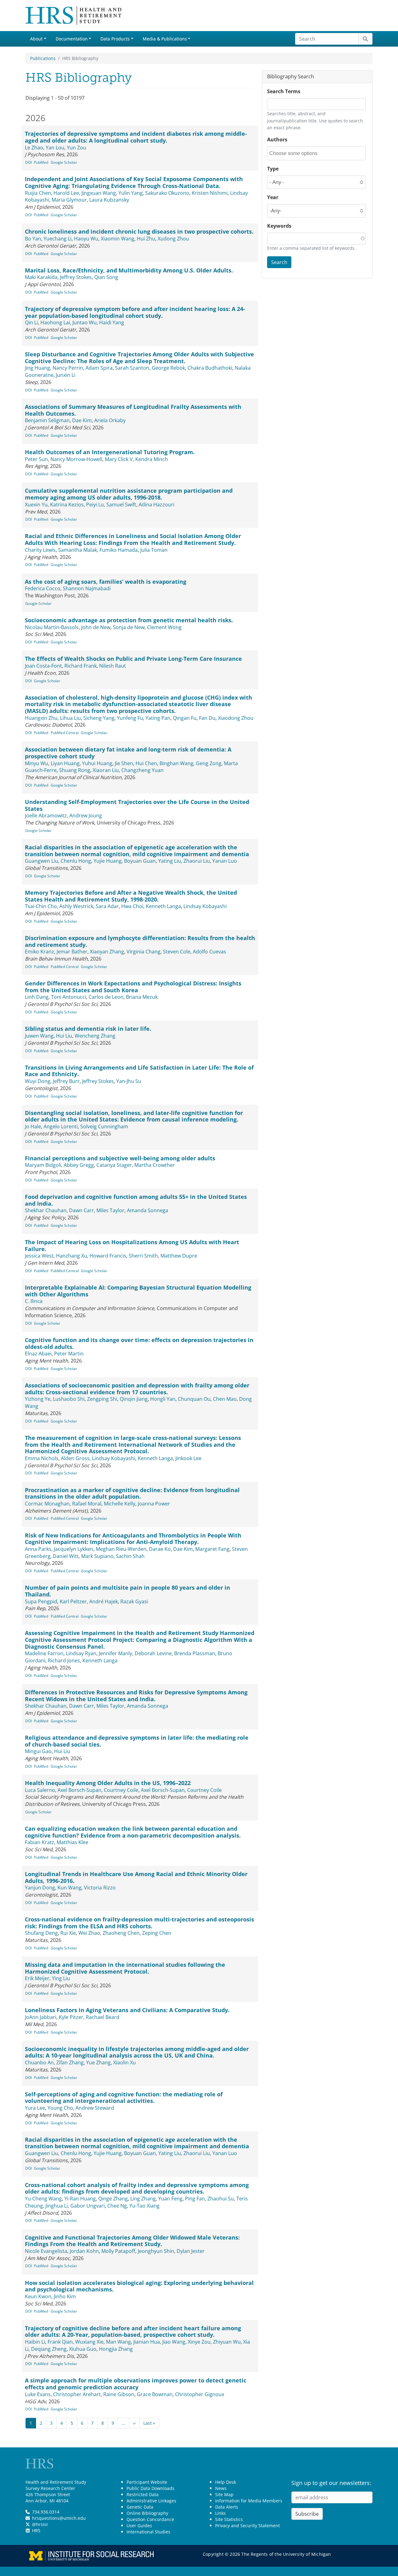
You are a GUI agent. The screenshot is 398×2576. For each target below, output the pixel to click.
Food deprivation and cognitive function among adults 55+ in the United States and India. (136, 1200)
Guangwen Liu (42, 861)
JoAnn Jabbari (41, 2017)
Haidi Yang (112, 322)
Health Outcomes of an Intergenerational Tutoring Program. (110, 452)
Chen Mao (225, 1399)
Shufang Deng (41, 1933)
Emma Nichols (42, 1458)
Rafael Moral (87, 1504)
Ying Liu (61, 1978)
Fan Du (207, 718)
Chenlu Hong (76, 861)
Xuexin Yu (36, 505)
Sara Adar (107, 906)
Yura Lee (35, 2108)
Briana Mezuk (142, 997)
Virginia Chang (143, 952)
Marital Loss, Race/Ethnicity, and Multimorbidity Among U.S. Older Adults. (129, 270)
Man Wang (118, 2342)
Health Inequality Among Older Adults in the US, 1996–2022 (108, 1783)
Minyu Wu (37, 763)
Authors (277, 139)
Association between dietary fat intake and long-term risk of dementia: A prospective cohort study (128, 753)
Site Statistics (229, 2519)
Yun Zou (76, 148)
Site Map (224, 2494)
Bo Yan (33, 239)
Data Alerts (227, 2507)
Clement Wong (164, 627)
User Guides (139, 2526)
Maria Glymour (69, 200)
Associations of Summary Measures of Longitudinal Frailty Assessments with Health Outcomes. (133, 410)
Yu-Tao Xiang (144, 2206)
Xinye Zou (199, 2342)
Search (279, 262)
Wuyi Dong (38, 1081)
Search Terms (284, 91)
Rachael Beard (103, 2017)
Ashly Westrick (76, 906)
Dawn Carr (81, 1210)
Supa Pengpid (41, 1601)
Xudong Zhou (173, 239)
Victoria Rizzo (100, 1888)
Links (220, 2513)
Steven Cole (177, 952)
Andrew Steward (95, 2108)
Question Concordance (150, 2519)
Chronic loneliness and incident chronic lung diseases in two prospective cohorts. (139, 231)
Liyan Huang (65, 763)
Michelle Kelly (120, 1504)
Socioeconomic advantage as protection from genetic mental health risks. (129, 620)
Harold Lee (66, 193)
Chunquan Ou (194, 1399)
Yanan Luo (225, 861)
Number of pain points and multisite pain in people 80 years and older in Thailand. (127, 1591)
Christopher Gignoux (200, 2394)
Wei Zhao (89, 1933)
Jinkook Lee (188, 1458)
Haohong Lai (55, 322)
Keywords (279, 226)
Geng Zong (209, 763)
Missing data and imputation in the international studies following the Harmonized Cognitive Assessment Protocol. (125, 1968)
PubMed (41, 162)
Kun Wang (69, 1888)
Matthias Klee (72, 1842)
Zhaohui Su (221, 2199)
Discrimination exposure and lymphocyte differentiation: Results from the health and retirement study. (140, 941)
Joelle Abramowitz (46, 815)
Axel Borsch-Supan (79, 1790)
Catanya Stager (114, 1165)
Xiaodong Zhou (236, 718)
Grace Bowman (155, 2394)
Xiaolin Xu (125, 2062)
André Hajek (104, 1601)
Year (273, 197)
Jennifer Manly (116, 1653)
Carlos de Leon (106, 997)
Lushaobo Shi (69, 1399)
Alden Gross (75, 1458)
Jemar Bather (72, 952)
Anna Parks (38, 1549)
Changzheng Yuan (142, 770)
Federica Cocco (43, 588)
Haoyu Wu (86, 239)
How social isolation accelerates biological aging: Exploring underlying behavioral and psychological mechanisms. (139, 2286)
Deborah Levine (153, 1653)
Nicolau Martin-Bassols (52, 627)
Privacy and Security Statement (248, 2526)
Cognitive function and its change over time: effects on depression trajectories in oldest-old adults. (139, 1343)
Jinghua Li (57, 2206)
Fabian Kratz (39, 1842)
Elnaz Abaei (38, 1354)
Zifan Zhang (70, 2062)
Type (273, 169)
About (36, 39)
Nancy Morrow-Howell (76, 459)
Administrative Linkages (151, 2501)
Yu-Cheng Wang (43, 2199)
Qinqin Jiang (134, 1399)
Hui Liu (64, 1036)
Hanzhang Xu (72, 1256)
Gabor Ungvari (88, 2206)
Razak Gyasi (134, 1601)
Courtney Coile (121, 1790)
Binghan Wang (176, 763)
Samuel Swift (121, 505)
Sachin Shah (130, 1556)
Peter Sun (36, 459)
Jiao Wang (174, 2342)
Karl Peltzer (73, 1601)
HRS (36, 2530)
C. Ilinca (34, 1301)
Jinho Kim (65, 2296)
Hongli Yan (163, 1399)
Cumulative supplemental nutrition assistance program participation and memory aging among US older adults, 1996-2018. (129, 494)
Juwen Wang (39, 1036)
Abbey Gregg (79, 1165)
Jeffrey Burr (66, 1081)
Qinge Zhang (113, 2199)
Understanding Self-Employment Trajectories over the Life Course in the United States (137, 805)
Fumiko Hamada (119, 550)
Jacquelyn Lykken (74, 1549)
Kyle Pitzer (71, 2017)
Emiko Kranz (39, 952)
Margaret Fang (212, 1549)
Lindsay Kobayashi (205, 906)
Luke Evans (38, 2394)
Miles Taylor (110, 1210)
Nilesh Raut (113, 666)
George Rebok (168, 368)
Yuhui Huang (97, 763)
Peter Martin (69, 1354)
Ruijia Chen (38, 193)
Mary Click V (119, 459)
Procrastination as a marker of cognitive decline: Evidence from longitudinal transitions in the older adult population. (132, 1493)
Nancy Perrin (68, 368)
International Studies (148, 2532)
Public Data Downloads (150, 2488)
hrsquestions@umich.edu (59, 2518)
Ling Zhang (143, 2199)
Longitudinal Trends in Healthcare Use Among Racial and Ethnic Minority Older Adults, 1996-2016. (136, 1877)
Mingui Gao (38, 1751)
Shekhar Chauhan (46, 1210)
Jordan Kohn (84, 2251)
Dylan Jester (191, 2251)
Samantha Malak (78, 550)
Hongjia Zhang (116, 2349)
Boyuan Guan (140, 861)
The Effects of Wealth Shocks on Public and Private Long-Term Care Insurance (133, 659)
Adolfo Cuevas (209, 952)
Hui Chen (146, 763)
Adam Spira (99, 368)
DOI (28, 162)
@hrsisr (40, 2524)
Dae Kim (82, 420)
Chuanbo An (39, 2062)
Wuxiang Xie (89, 2342)
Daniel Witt (66, 1556)
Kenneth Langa (163, 906)
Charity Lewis (40, 550)
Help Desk (226, 2482)
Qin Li (31, 322)
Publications (43, 58)
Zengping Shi (102, 1399)
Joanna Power (154, 1504)
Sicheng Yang (99, 718)
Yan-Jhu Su (129, 1081)
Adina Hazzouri (157, 505)
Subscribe (307, 2514)
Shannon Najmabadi (87, 588)
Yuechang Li (58, 239)
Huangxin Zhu (41, 718)
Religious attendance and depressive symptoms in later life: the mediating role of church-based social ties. (137, 1741)
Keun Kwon (38, 2296)
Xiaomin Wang (118, 239)
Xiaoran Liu (106, 770)
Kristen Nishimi (210, 193)
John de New (96, 627)
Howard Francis (108, 1256)
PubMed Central (65, 733)
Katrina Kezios (67, 505)
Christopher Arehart (77, 2394)
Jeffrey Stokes (76, 277)
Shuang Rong (75, 770)
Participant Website (147, 2482)
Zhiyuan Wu (227, 2342)
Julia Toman (154, 550)
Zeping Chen (157, 1933)
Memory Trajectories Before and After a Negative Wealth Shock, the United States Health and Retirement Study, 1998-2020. (131, 896)
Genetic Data (140, 2507)
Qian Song (106, 277)
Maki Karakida (41, 277)
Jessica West (39, 1256)
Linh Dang (37, 997)
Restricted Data (143, 2494)
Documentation (72, 39)
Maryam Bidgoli (43, 1165)
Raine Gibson (119, 2394)
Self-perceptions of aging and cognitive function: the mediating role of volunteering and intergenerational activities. (124, 2098)
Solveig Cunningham (104, 1126)
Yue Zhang (98, 2062)
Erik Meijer (37, 1978)
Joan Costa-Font (43, 666)
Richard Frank (81, 666)
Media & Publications (165, 39)
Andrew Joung (86, 815)
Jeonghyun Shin (156, 2251)
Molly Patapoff (118, 2251)
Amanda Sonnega (148, 1210)
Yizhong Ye (38, 1399)
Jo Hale (33, 1126)
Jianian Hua (147, 2342)
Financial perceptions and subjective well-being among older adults (120, 1158)
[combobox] (297, 153)
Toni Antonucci (69, 997)
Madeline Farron (44, 1653)
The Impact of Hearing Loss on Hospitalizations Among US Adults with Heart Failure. (132, 1245)
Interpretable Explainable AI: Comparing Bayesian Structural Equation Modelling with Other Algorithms (138, 1291)
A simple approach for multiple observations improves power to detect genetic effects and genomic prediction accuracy (136, 2384)
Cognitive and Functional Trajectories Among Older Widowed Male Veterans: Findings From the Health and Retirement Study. (132, 2241)
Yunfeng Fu (130, 718)
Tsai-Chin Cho (41, 906)
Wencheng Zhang (95, 1036)
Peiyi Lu (95, 505)
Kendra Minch (152, 459)
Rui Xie (68, 1933)
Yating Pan (158, 718)
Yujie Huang (108, 861)
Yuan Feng (170, 2199)
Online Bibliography (147, 2513)
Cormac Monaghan (47, 1504)
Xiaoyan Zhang (107, 952)
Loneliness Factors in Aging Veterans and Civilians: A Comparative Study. (127, 2010)
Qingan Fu (185, 718)
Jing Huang (37, 368)
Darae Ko (160, 1549)
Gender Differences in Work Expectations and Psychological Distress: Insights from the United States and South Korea (133, 987)
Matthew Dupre (179, 1256)
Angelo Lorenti (61, 1126)
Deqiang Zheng (49, 2349)
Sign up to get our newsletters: (331, 2483)
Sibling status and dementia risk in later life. (88, 1029)
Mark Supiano (97, 1556)
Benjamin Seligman (47, 420)
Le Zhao (34, 148)
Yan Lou (55, 148)
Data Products (115, 39)
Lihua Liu (70, 718)
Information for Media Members (249, 2501)
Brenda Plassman (195, 1653)
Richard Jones (64, 1660)
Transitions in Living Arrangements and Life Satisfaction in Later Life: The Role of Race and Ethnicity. (139, 1071)
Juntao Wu (85, 322)
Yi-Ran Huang (80, 2199)
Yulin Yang (131, 193)
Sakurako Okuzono (167, 193)
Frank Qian (60, 2342)
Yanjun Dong (40, 1888)
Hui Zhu (146, 239)
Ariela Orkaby (110, 420)
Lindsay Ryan (81, 1653)
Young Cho (60, 2108)
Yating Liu (170, 861)
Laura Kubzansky (109, 200)
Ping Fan (195, 2199)
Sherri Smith (143, 1256)
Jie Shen (124, 763)
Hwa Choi (132, 906)
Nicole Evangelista (46, 2251)
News (221, 2488)
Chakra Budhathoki (210, 368)
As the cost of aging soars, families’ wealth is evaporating (106, 582)
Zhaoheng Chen (121, 1933)
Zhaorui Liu (197, 861)
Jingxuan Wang (99, 193)
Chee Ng (117, 2206)
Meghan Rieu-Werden (121, 1549)
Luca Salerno (40, 1790)
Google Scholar (64, 162)
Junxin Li (66, 375)
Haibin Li (35, 2342)
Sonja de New (129, 627)
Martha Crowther (155, 1165)
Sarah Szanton (132, 368)
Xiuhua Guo (83, 2349)
